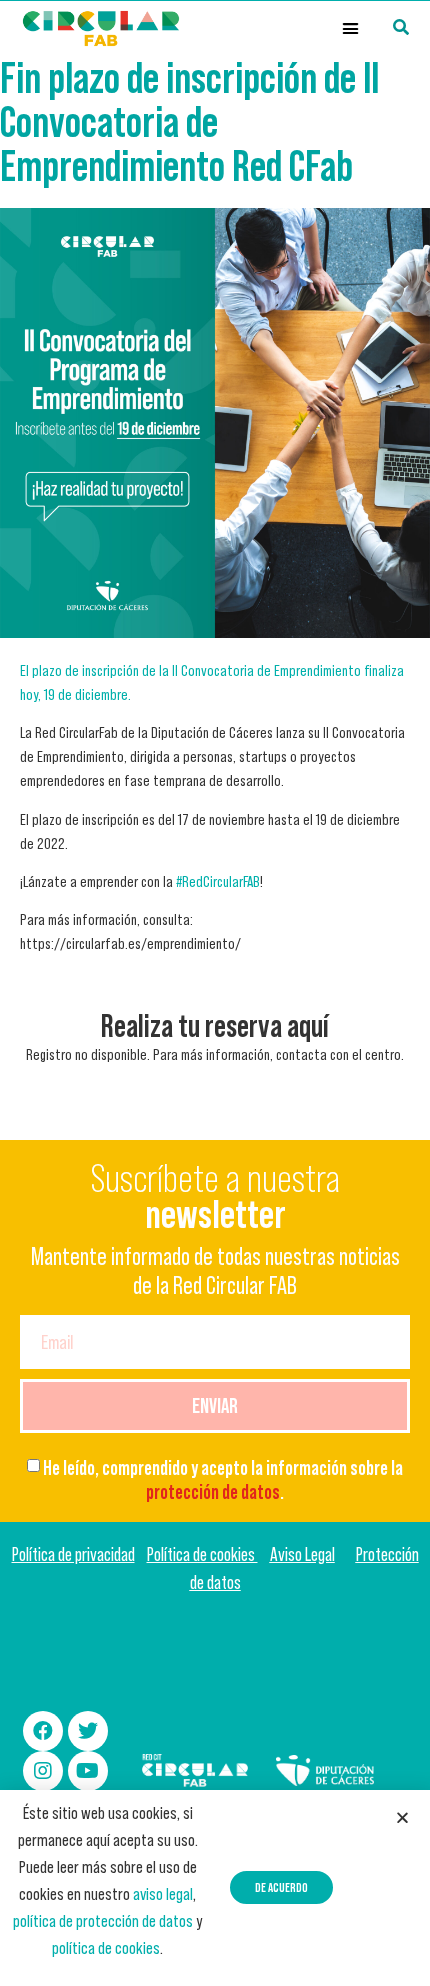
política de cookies (106, 1948)
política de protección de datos (103, 1921)
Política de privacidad (73, 1554)
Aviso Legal (302, 1554)
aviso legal (163, 1894)
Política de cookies (202, 1554)
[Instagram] (43, 1771)
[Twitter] (88, 1731)
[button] (351, 29)
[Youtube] (88, 1771)
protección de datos (213, 1492)
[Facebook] (43, 1731)
